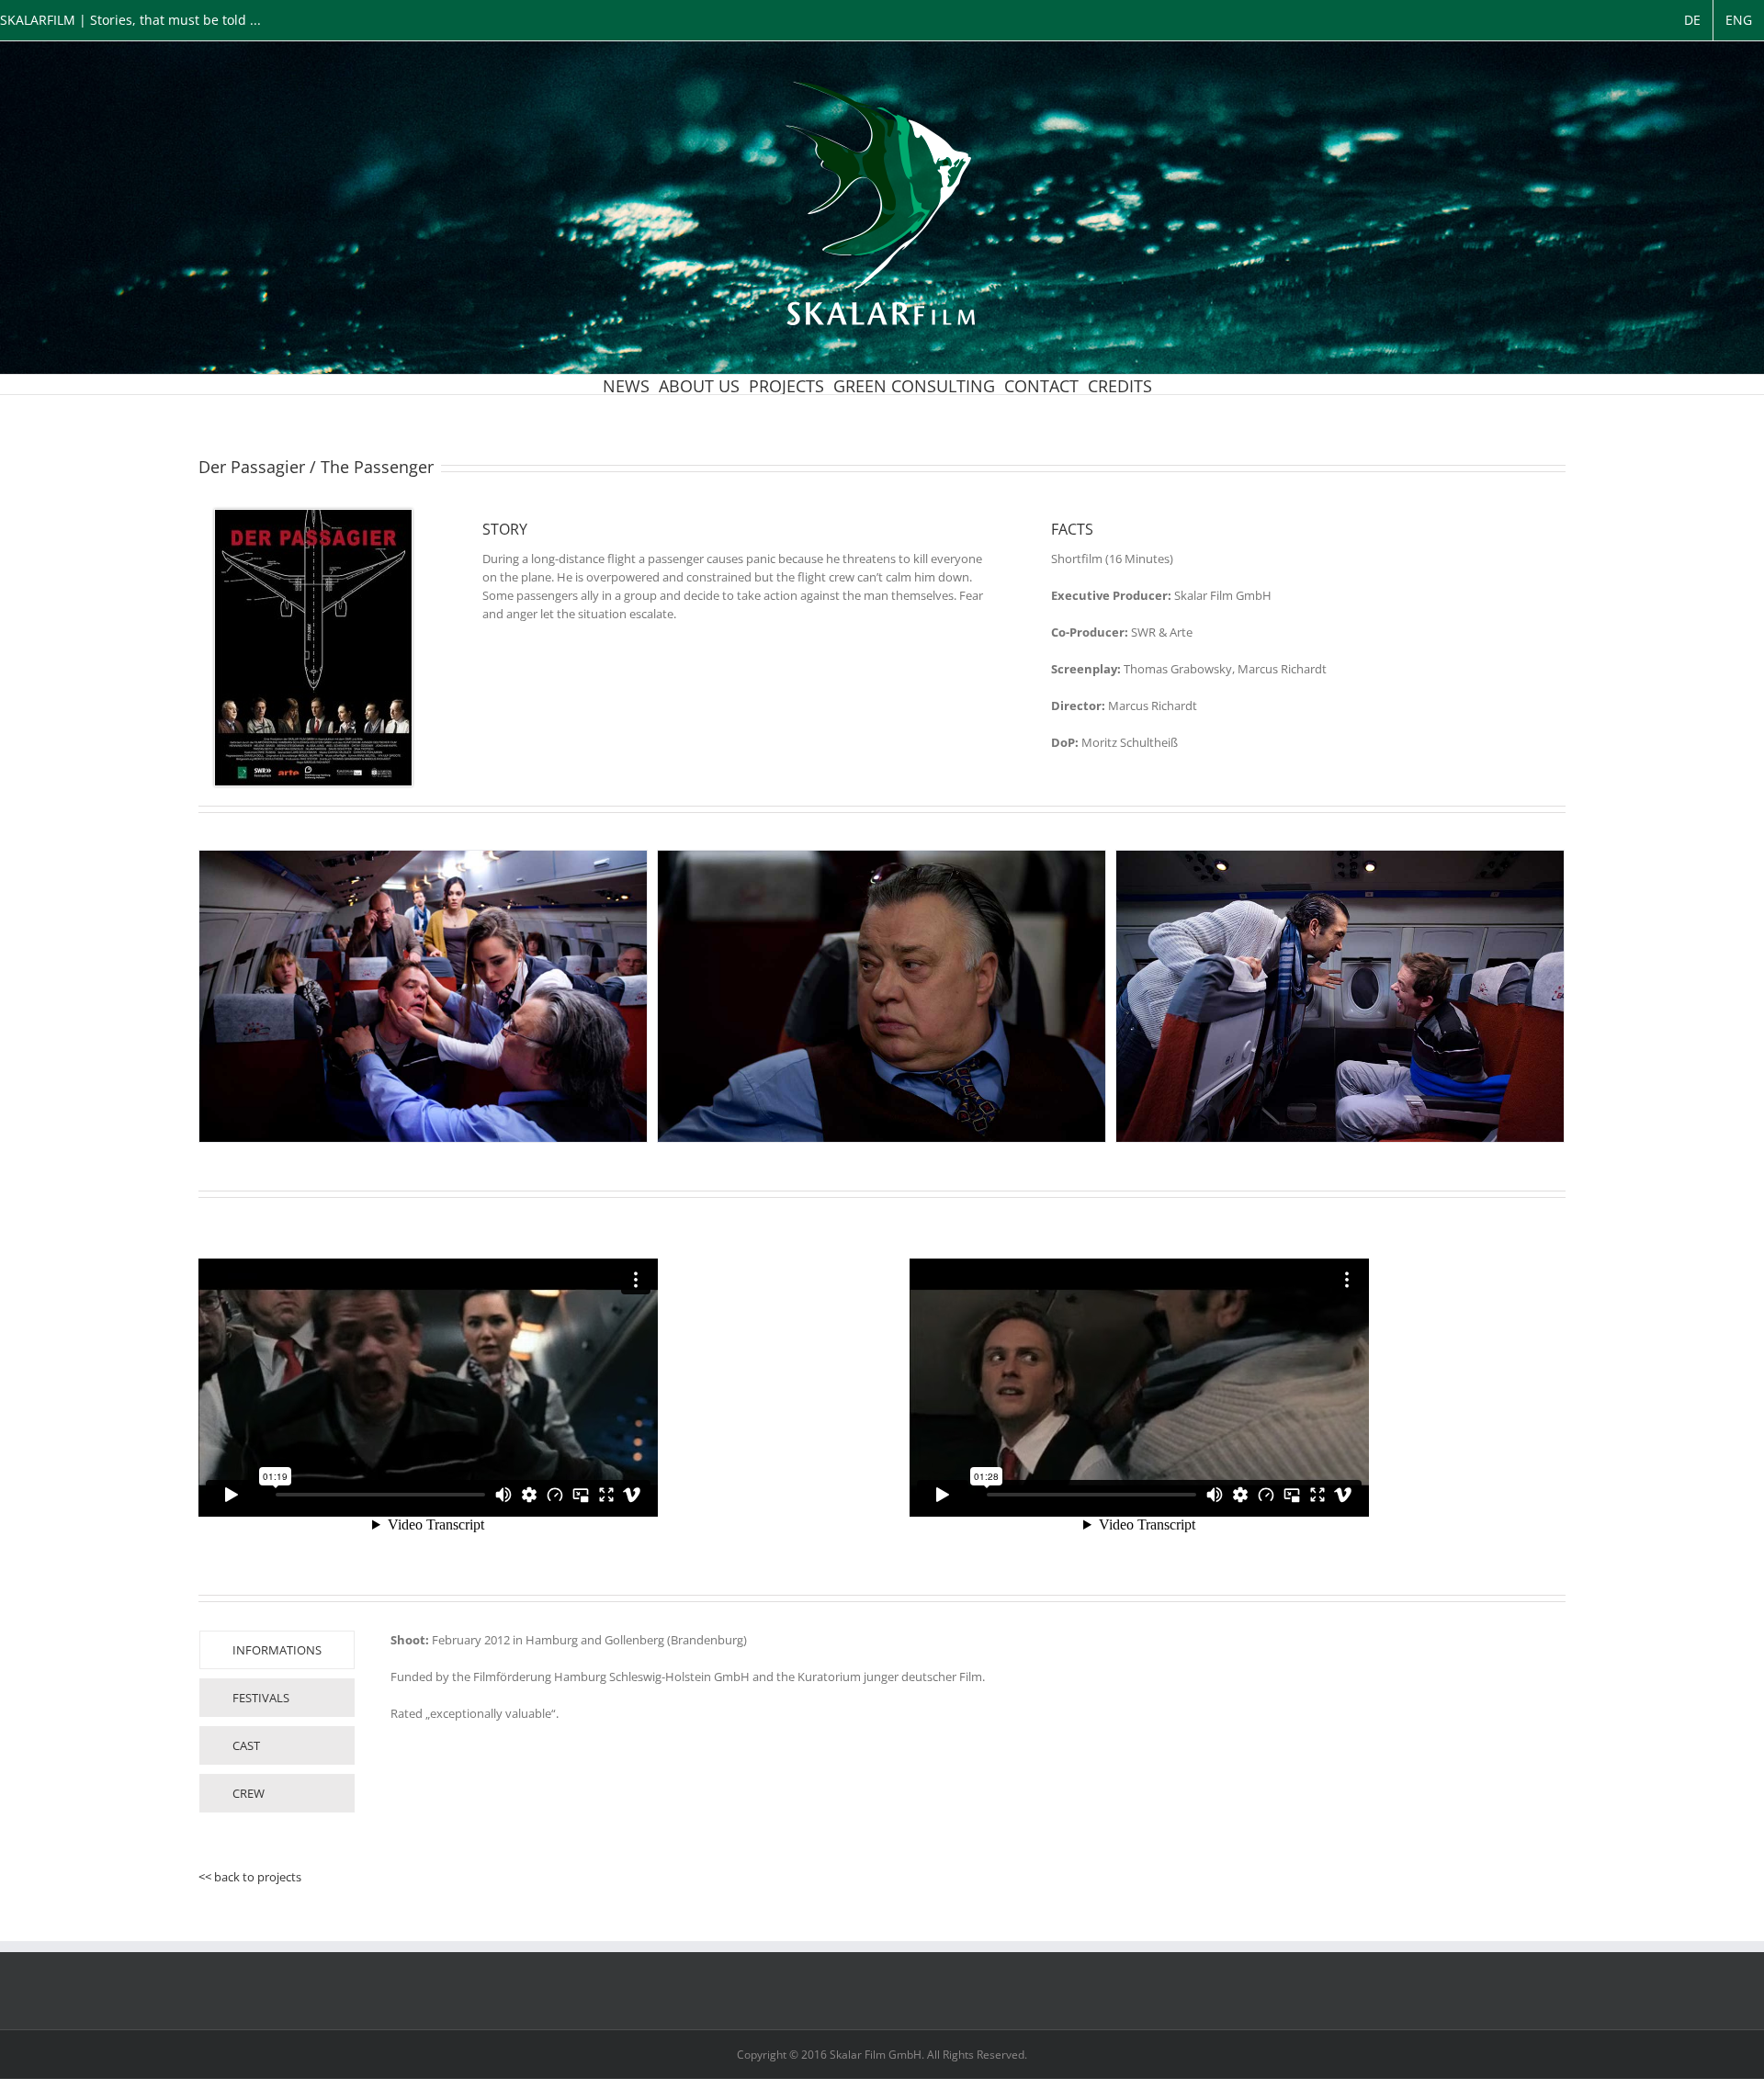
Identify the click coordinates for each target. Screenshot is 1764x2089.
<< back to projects (250, 1877)
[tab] (277, 1650)
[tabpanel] (885, 1726)
